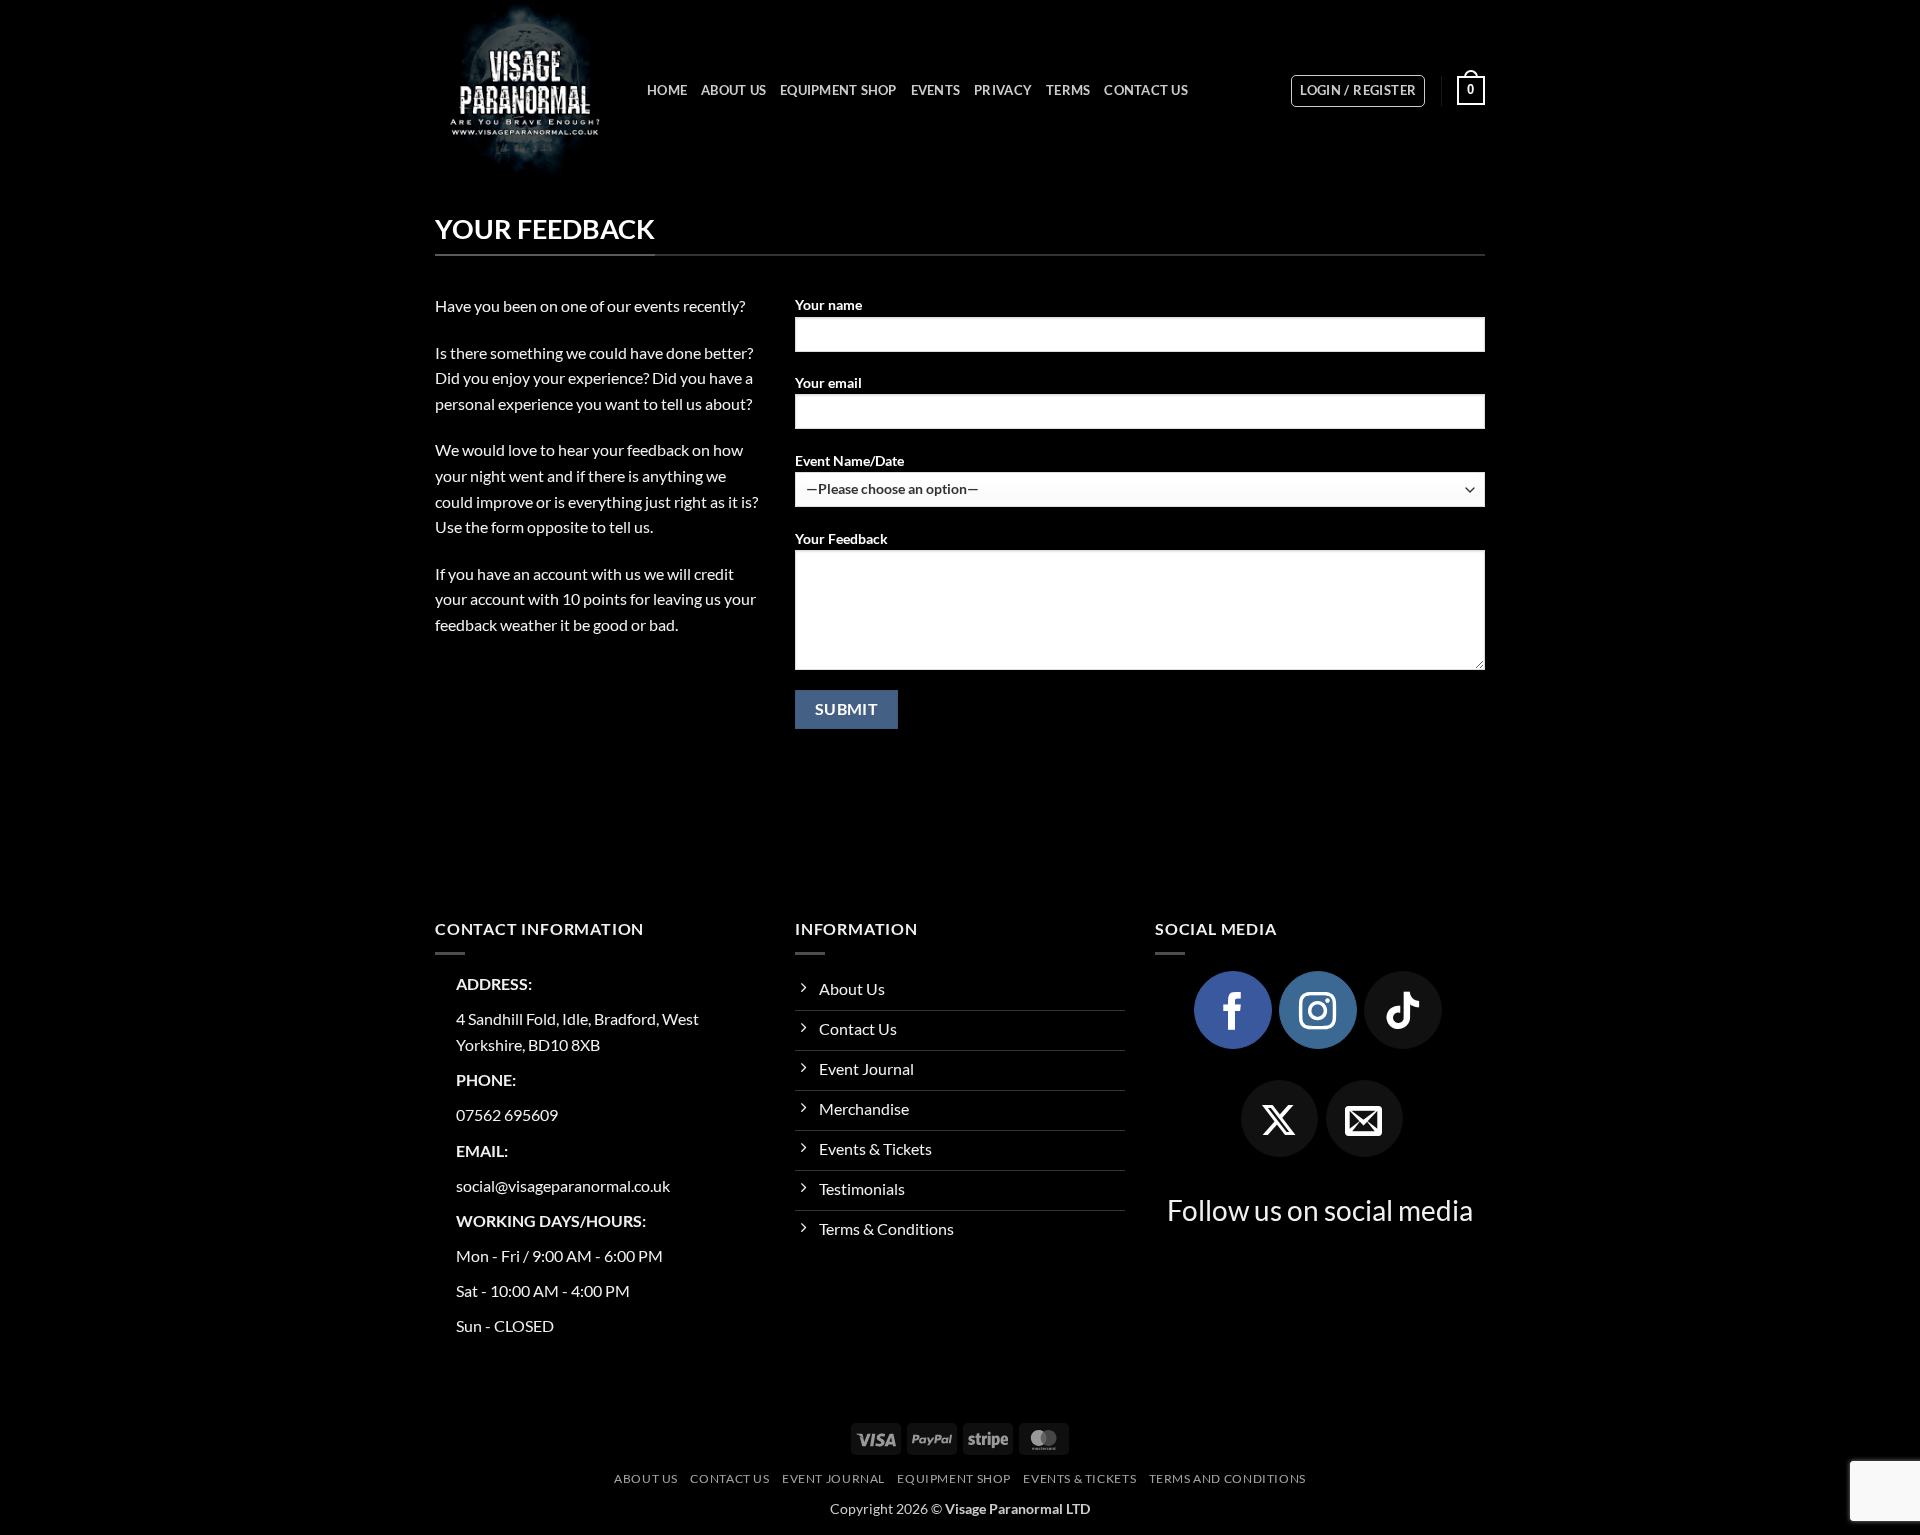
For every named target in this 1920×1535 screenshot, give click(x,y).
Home (667, 90)
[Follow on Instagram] (1318, 1010)
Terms (1068, 90)
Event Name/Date (849, 460)
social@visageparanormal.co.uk (563, 1185)
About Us (733, 90)
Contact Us (1146, 90)
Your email (828, 382)
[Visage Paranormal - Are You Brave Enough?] (526, 90)
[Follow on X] (1280, 1119)
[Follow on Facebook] (1233, 1010)
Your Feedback (841, 538)
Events (936, 90)
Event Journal (833, 1478)
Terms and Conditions (1227, 1478)
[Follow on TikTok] (1403, 1010)
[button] (1358, 91)
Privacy (1003, 90)
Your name (828, 304)
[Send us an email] (1365, 1119)
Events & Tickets (1079, 1478)
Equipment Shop (838, 90)
